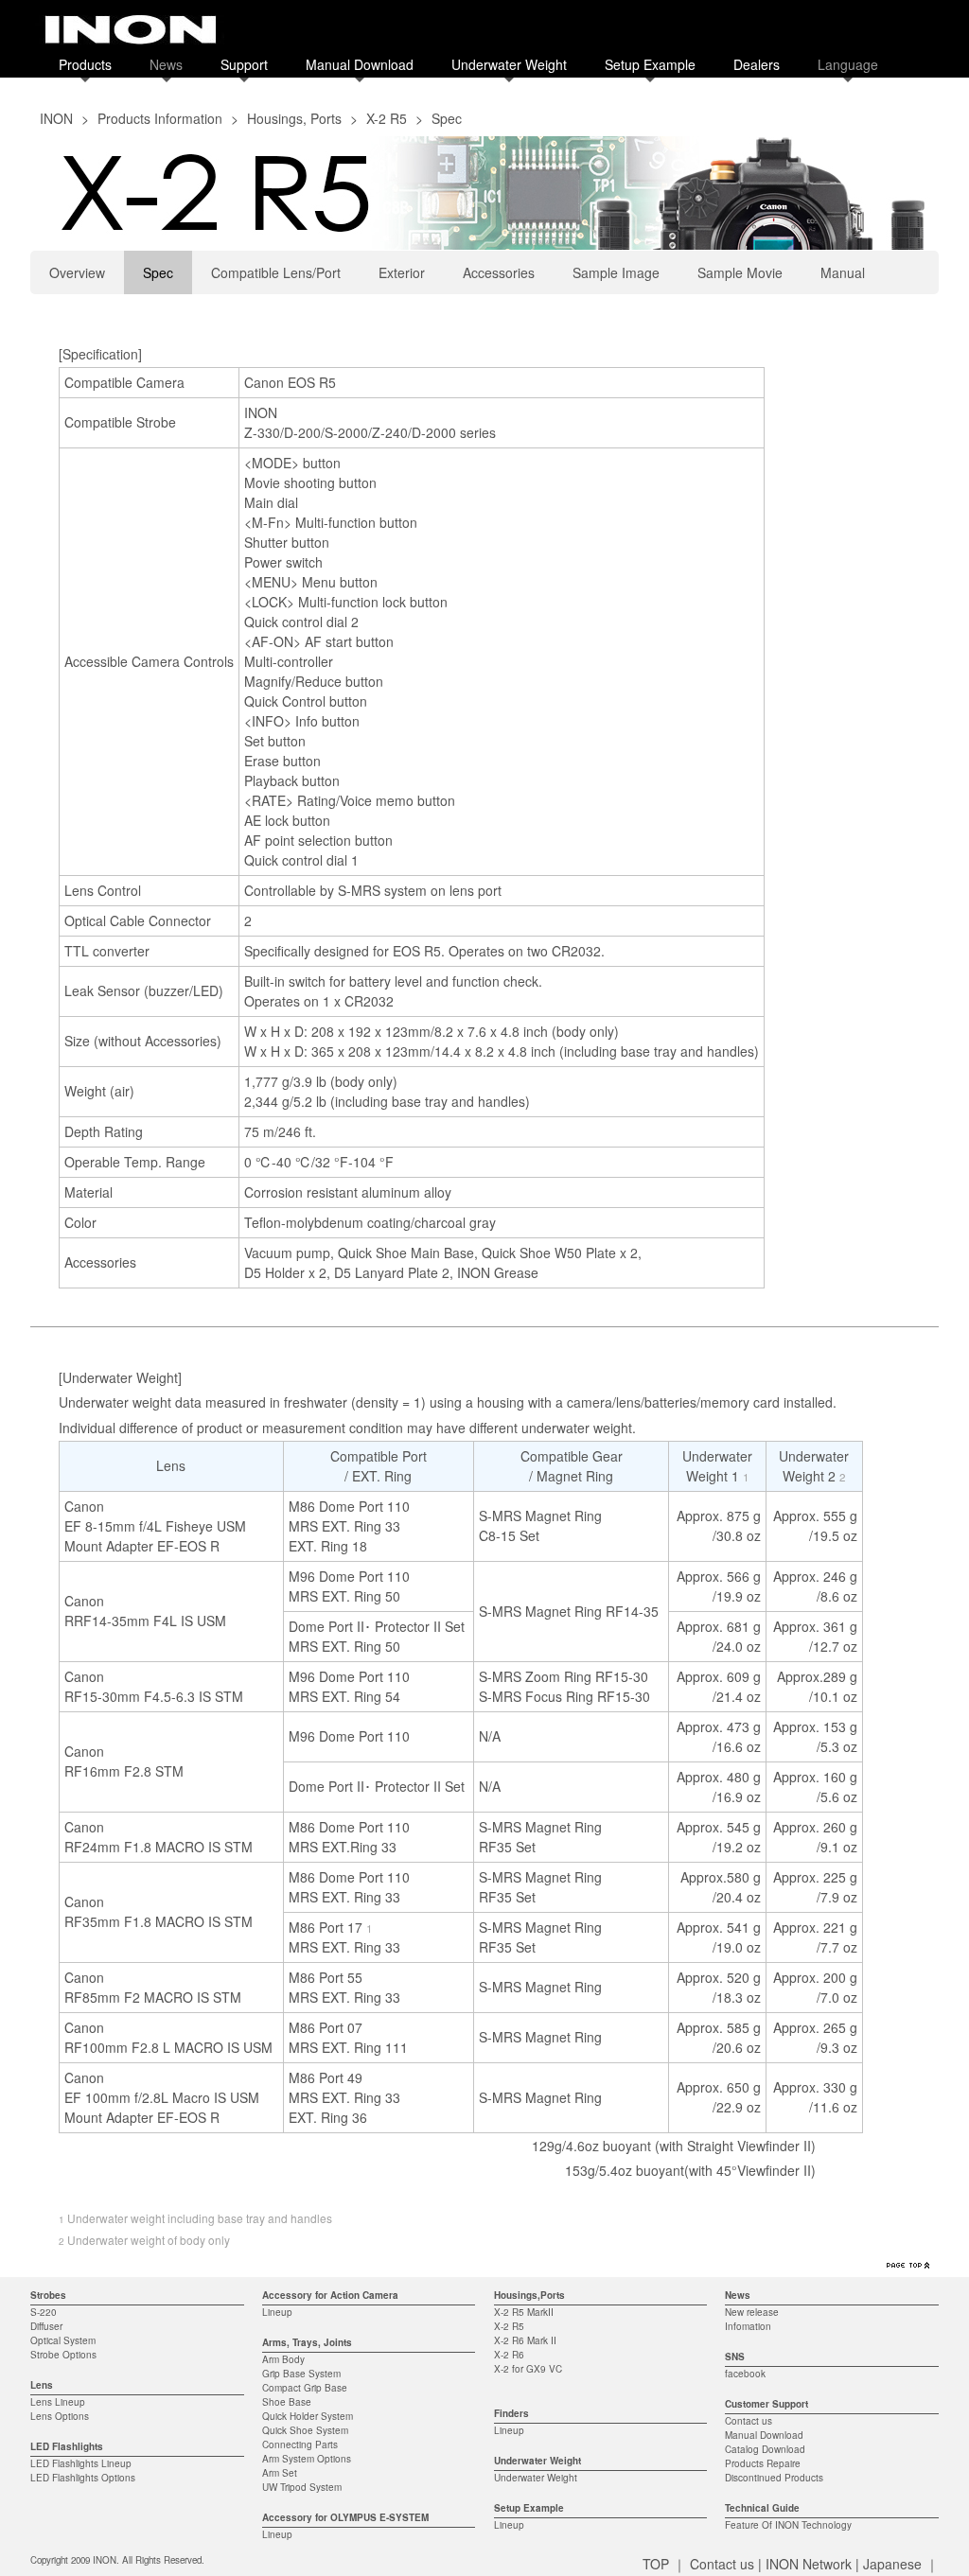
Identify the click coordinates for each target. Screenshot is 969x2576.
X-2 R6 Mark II (525, 2340)
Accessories (499, 272)
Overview (77, 272)
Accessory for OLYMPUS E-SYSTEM (345, 2517)
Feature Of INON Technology (788, 2525)
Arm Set (280, 2473)
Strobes (48, 2295)
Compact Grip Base (305, 2388)
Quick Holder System (308, 2416)
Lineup (277, 2312)
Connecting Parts (300, 2445)
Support (244, 64)
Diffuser (46, 2326)
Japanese (892, 2564)
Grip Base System (301, 2374)
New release (752, 2312)
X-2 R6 (509, 2355)
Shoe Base (287, 2402)
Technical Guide (762, 2508)
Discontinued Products (774, 2478)
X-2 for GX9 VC (528, 2369)
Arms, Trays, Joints (307, 2342)
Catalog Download (765, 2449)
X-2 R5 (387, 118)
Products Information (160, 118)
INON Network (809, 2564)
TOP (656, 2564)
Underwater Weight (509, 64)
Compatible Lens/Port (276, 272)
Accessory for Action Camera (330, 2295)
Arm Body (283, 2359)
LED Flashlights (67, 2446)
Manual (843, 272)
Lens (42, 2385)
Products (85, 64)
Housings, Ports (294, 118)
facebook (745, 2374)
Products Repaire (763, 2463)
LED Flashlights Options (83, 2478)
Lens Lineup (58, 2402)
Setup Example (650, 64)
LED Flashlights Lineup (81, 2463)
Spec (158, 272)
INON (56, 118)
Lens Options (60, 2416)
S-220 (44, 2312)
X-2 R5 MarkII (524, 2312)
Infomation (748, 2326)
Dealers (757, 64)
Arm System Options (307, 2459)
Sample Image (616, 272)
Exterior (402, 272)
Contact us (749, 2421)
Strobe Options (63, 2355)
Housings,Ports (529, 2295)
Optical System (63, 2340)
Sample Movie (740, 272)
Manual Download (360, 64)
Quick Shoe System (305, 2430)
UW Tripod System (302, 2487)
